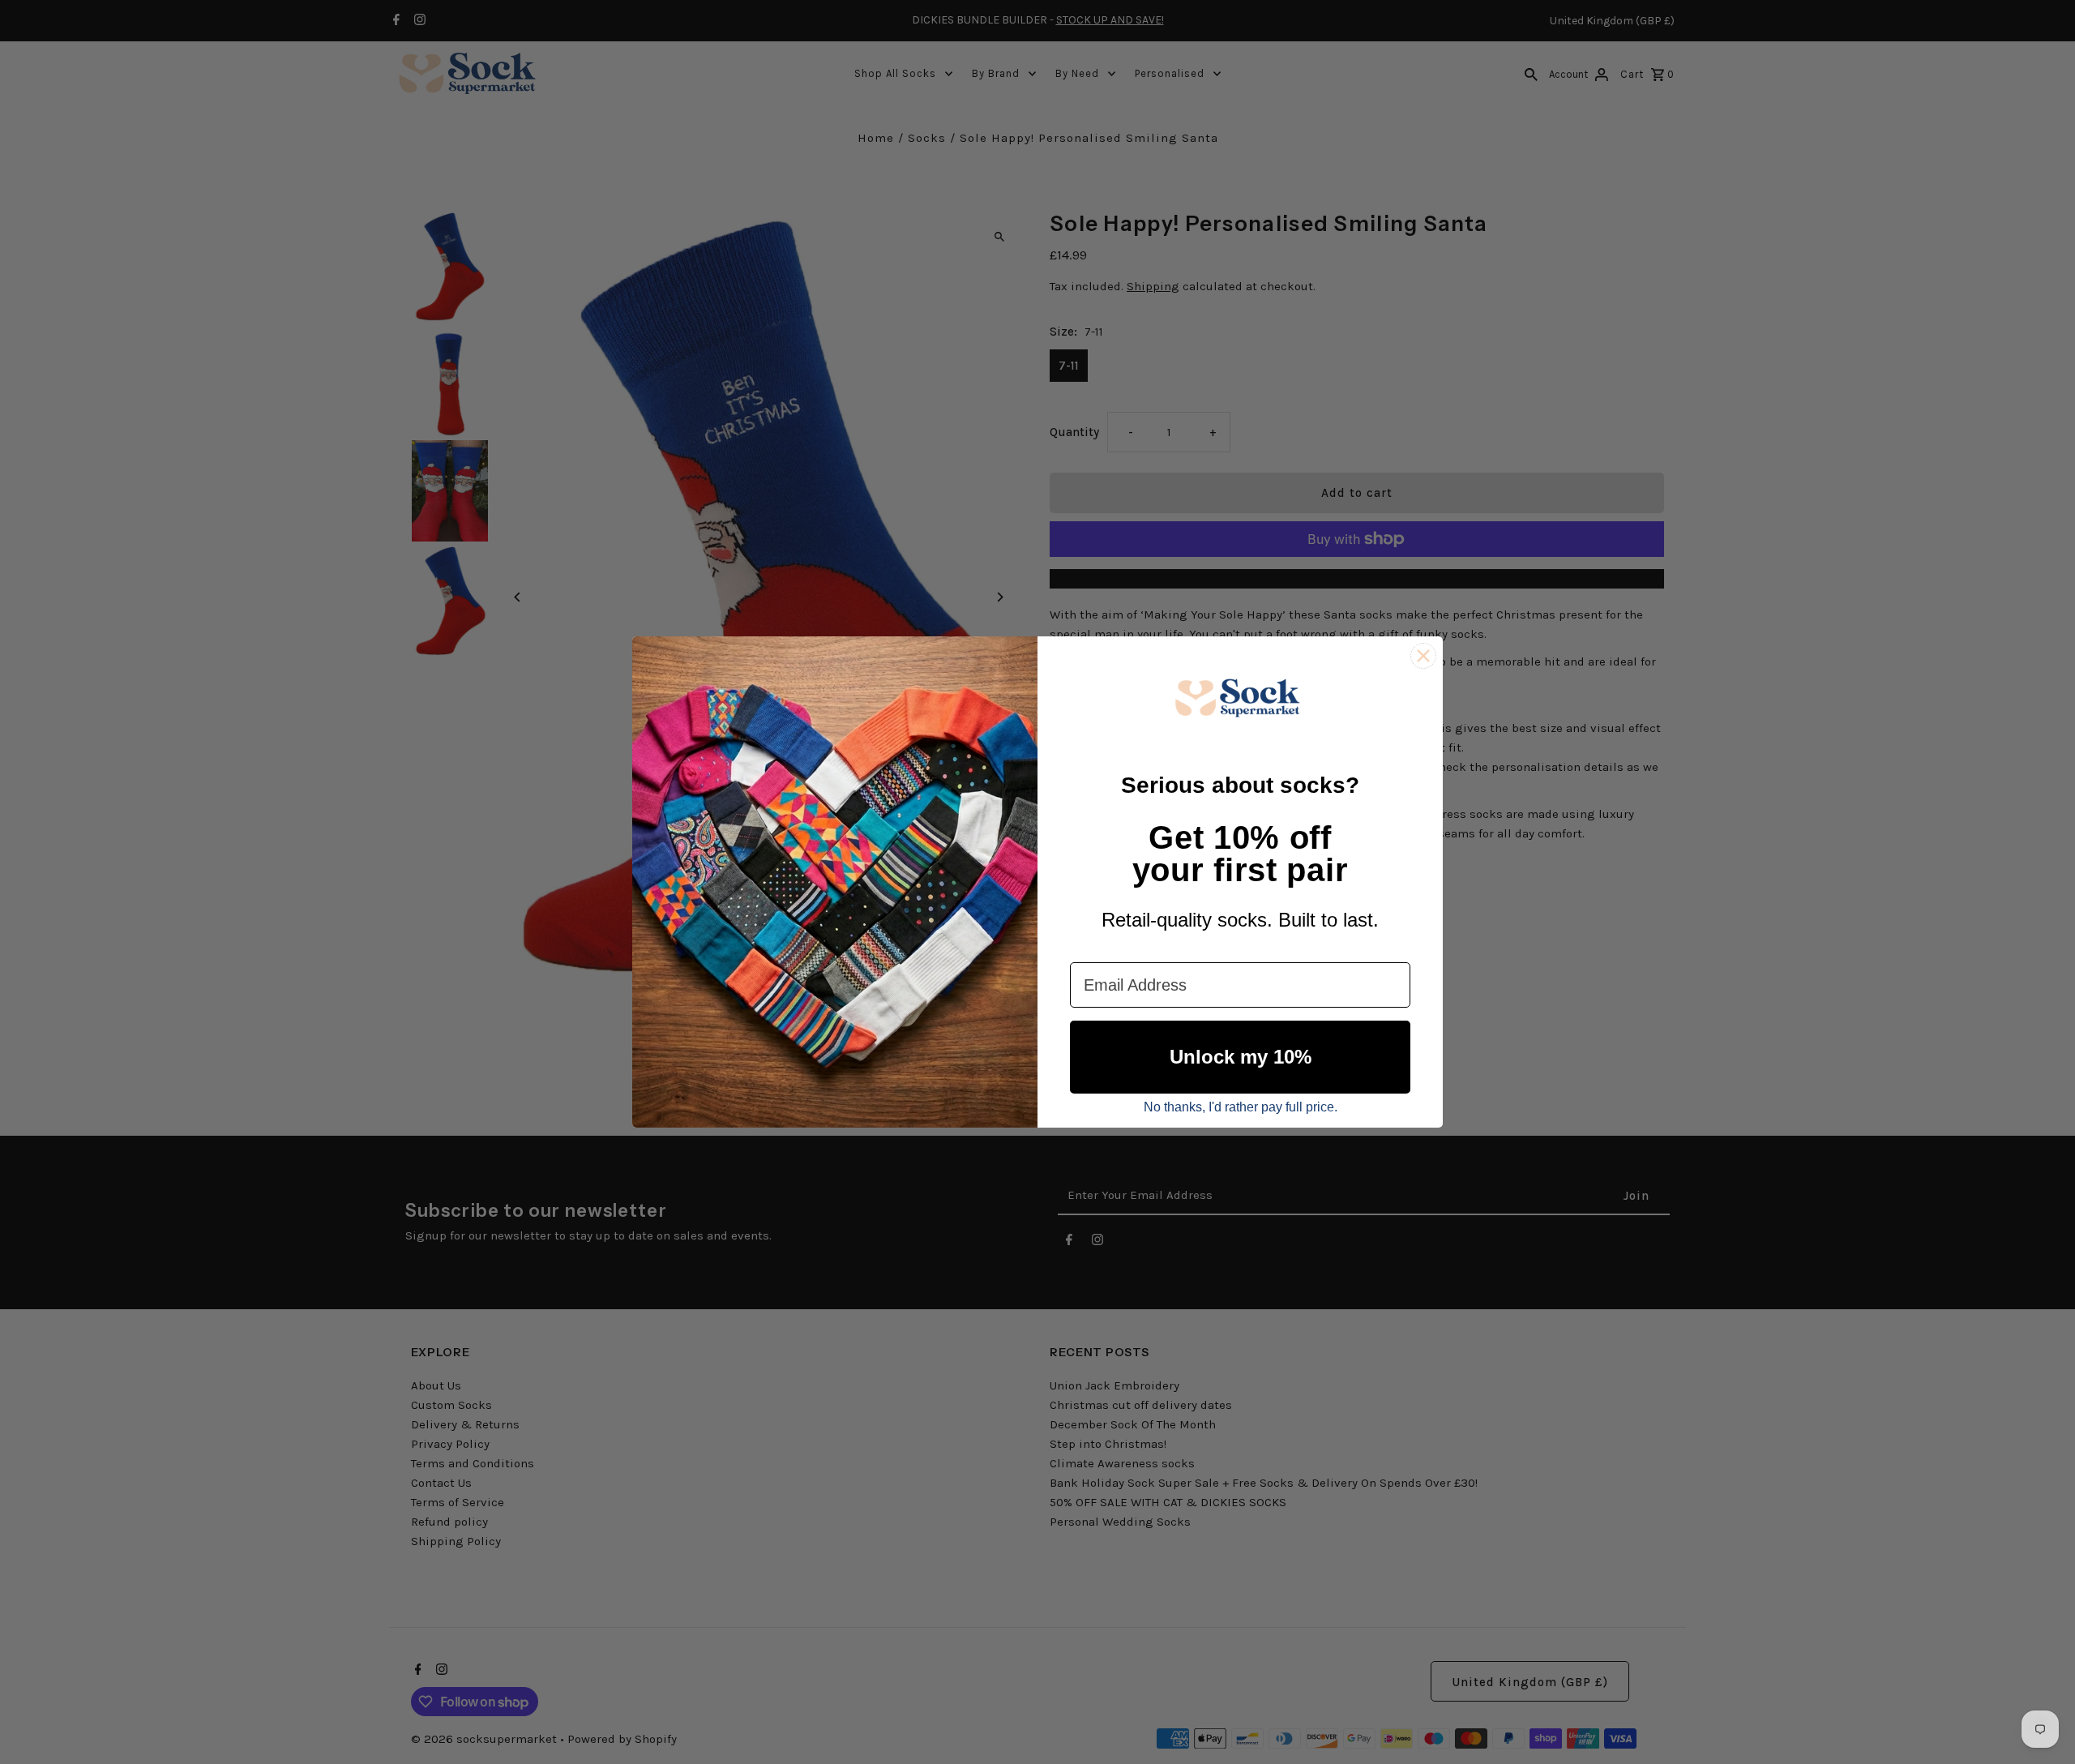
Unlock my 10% (1241, 1057)
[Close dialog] (1423, 656)
